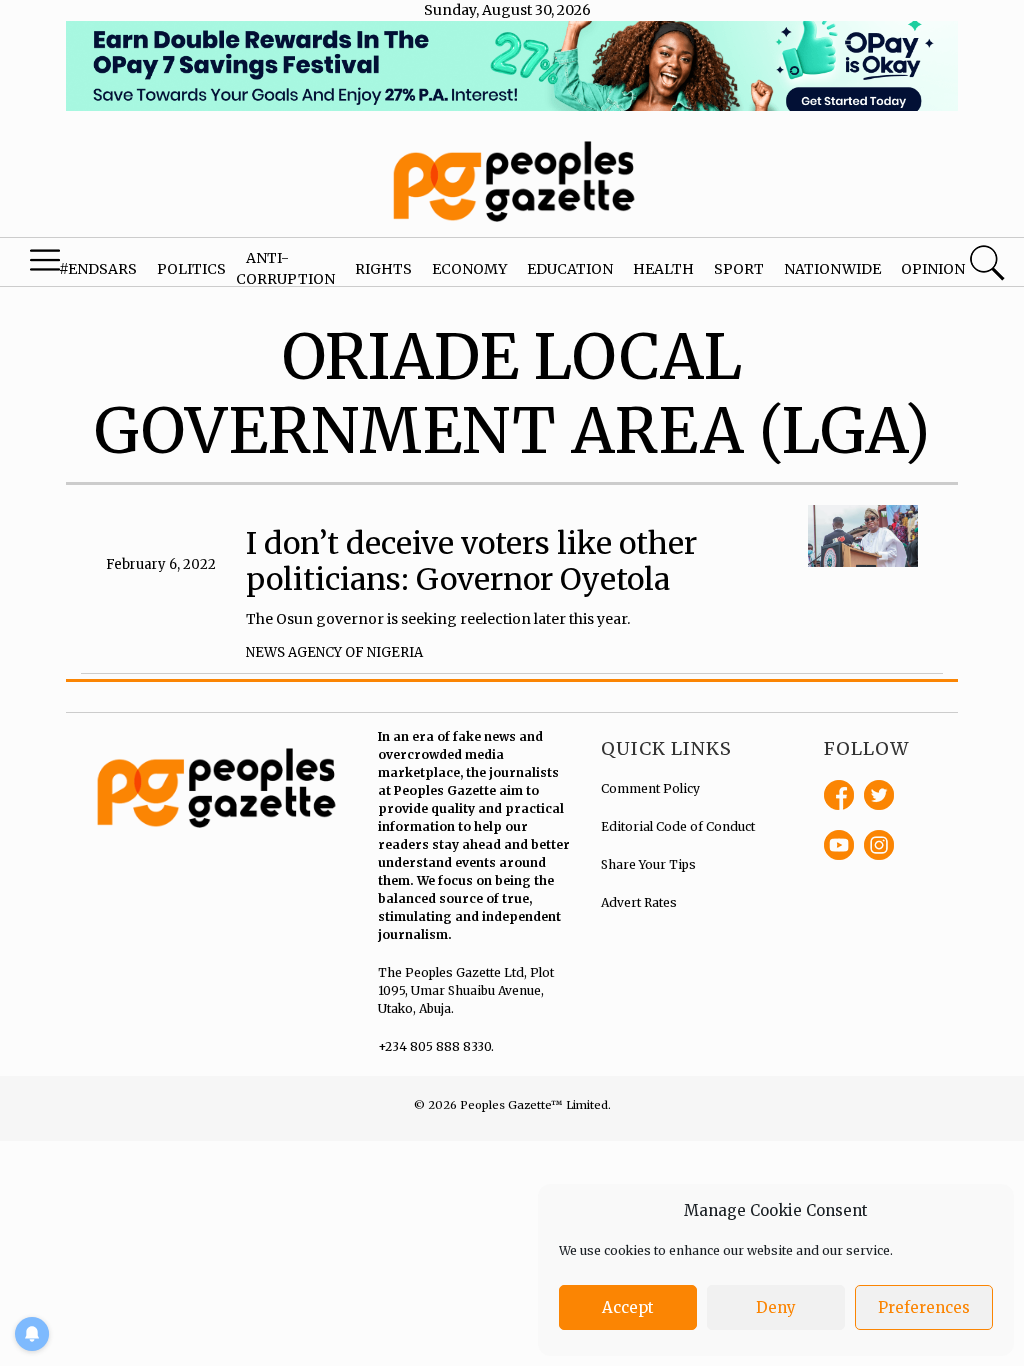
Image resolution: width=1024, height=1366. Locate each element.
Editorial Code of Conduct (678, 826)
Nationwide (832, 269)
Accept (628, 1307)
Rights (383, 269)
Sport (739, 269)
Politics (191, 269)
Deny (776, 1307)
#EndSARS (98, 269)
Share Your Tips (648, 864)
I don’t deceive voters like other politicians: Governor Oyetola (471, 561)
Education (570, 269)
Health (663, 269)
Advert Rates (639, 902)
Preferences (924, 1307)
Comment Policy (650, 788)
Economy (469, 269)
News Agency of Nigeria (334, 652)
